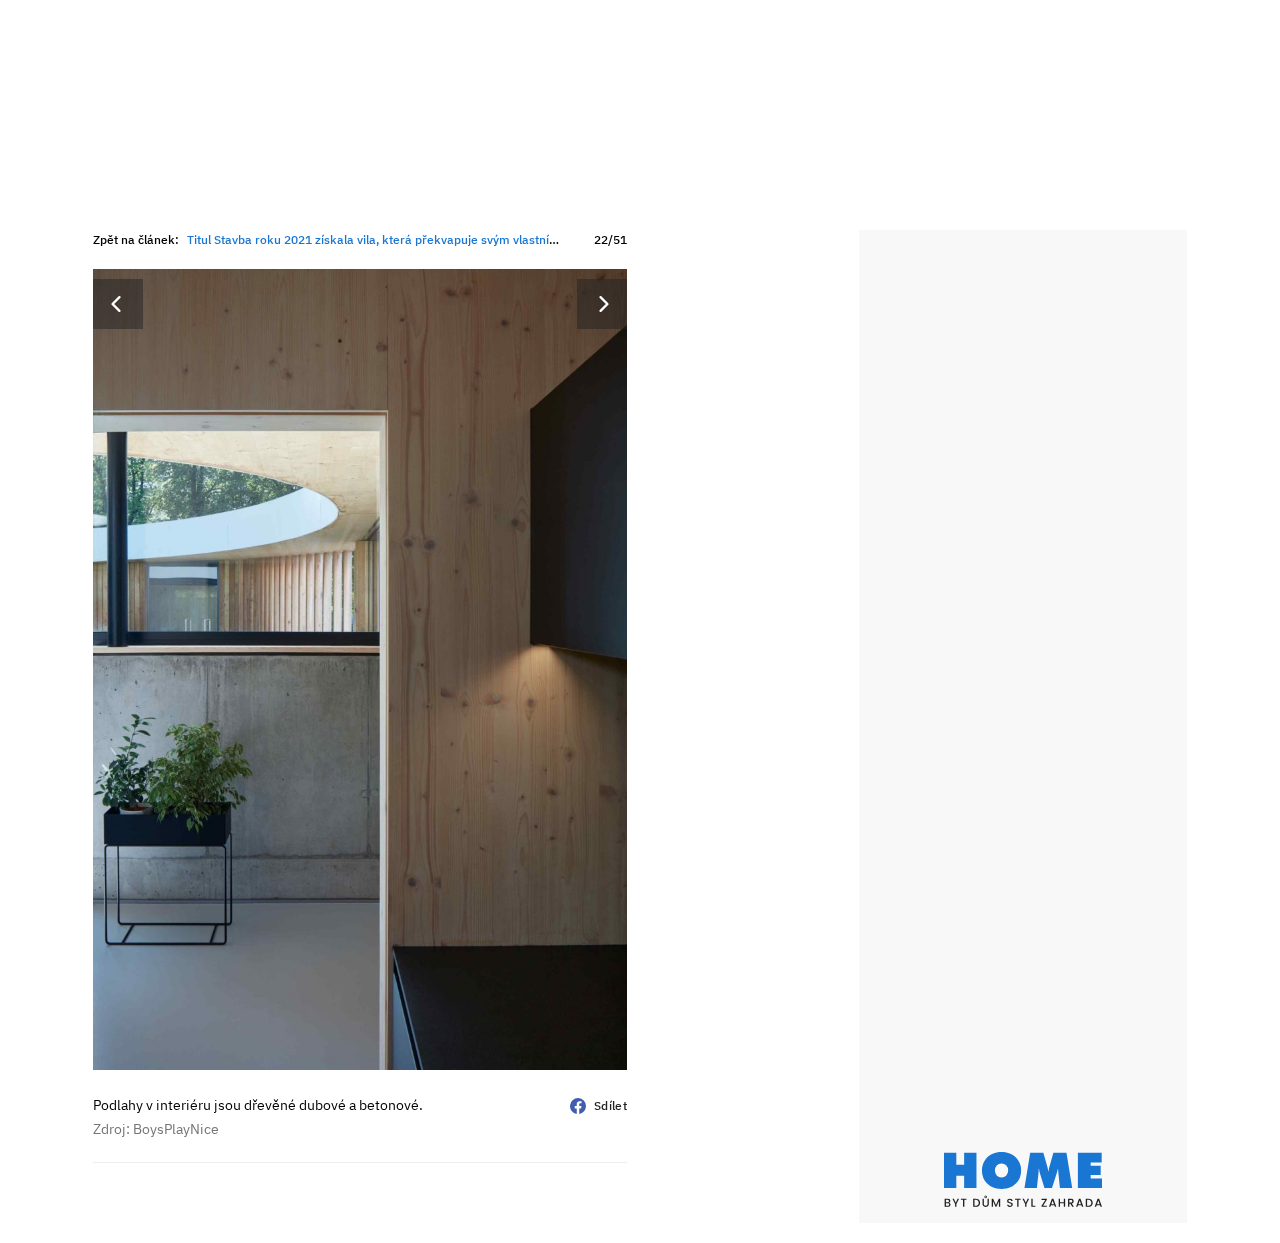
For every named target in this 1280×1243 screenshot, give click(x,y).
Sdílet (610, 1105)
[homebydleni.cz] (1023, 1179)
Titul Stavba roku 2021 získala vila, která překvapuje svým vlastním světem (395, 239)
